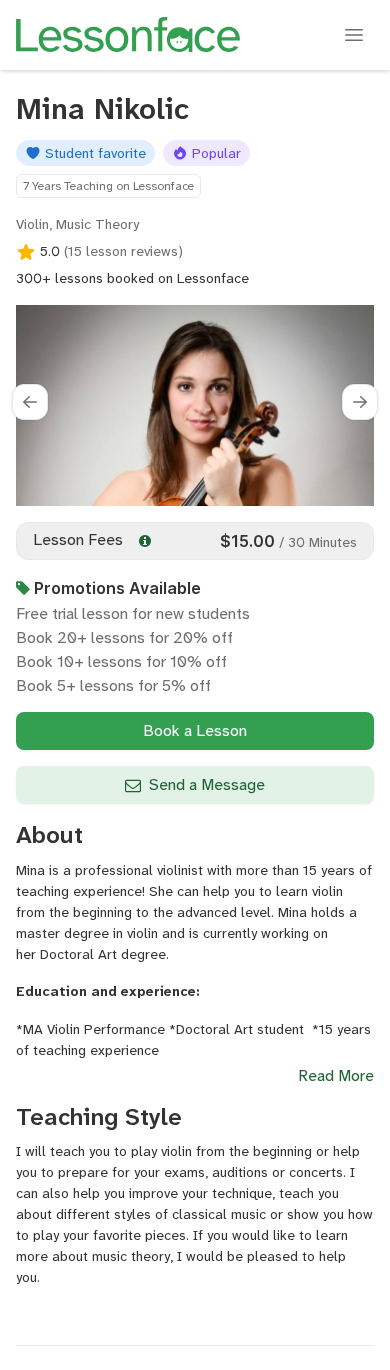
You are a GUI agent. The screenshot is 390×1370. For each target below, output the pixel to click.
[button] (30, 402)
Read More (336, 1076)
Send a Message (207, 784)
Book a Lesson (195, 730)
